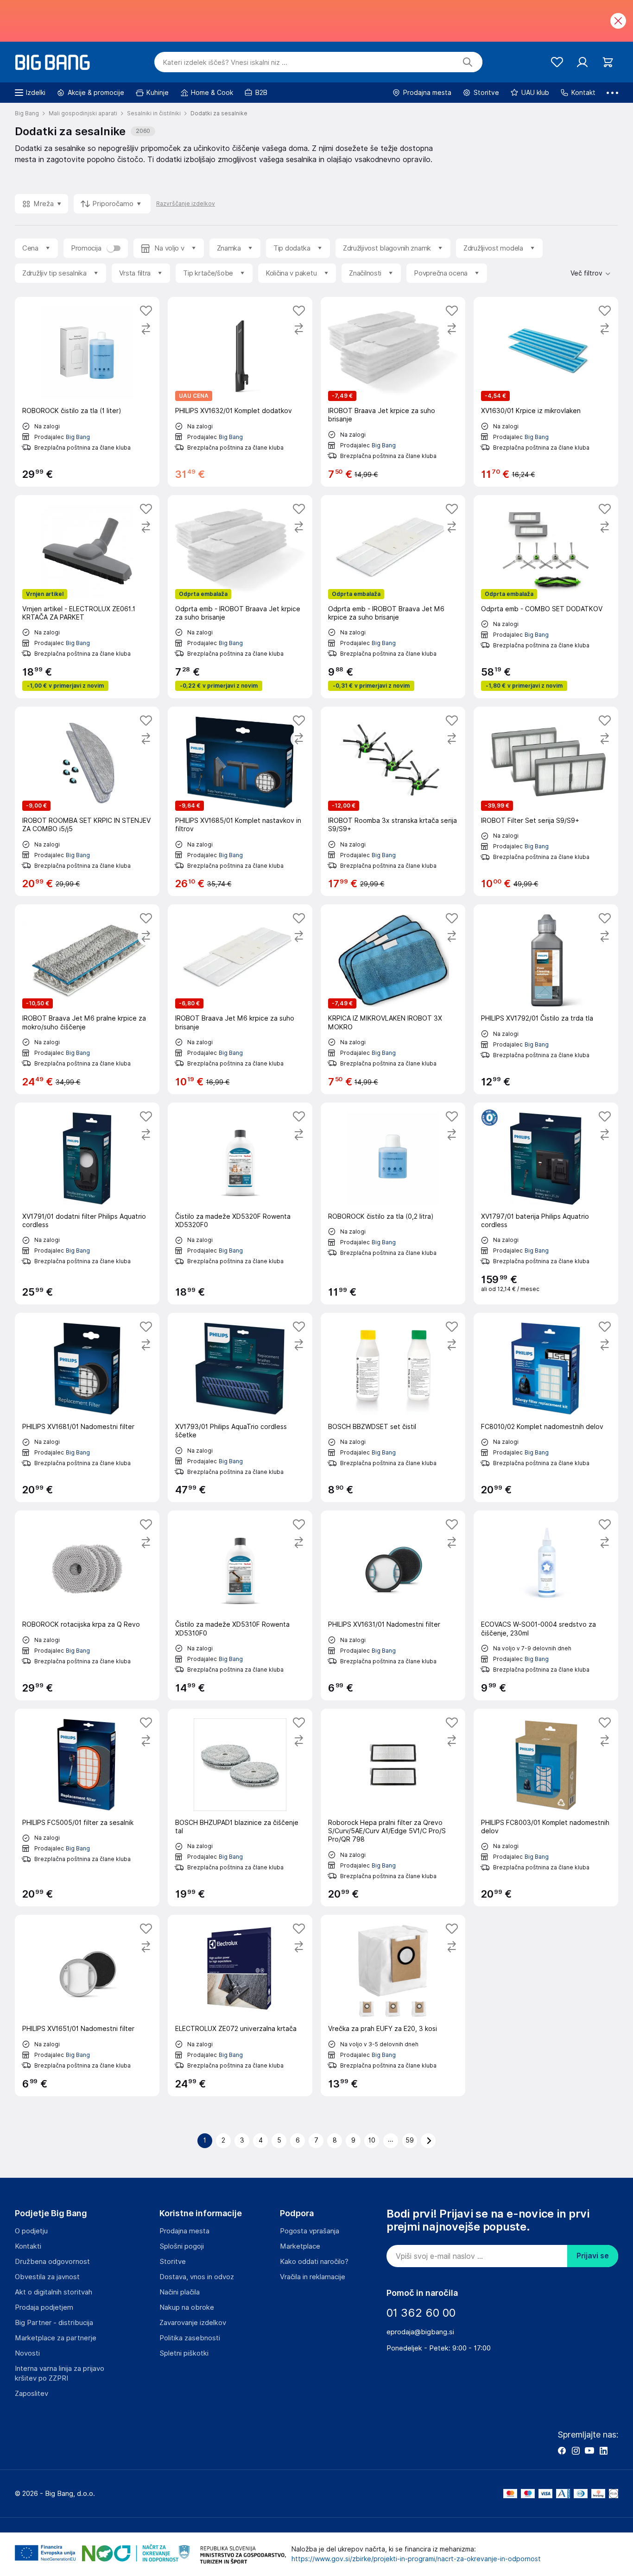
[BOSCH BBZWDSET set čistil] (393, 1407)
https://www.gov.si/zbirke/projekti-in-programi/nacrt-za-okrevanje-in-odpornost (416, 2559)
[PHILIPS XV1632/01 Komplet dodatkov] (240, 392)
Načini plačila (180, 2292)
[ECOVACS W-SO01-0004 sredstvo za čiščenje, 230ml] (546, 1605)
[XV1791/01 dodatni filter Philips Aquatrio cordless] (87, 1203)
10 (372, 2140)
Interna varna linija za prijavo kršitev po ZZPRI (60, 2373)
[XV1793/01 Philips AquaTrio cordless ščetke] (240, 1407)
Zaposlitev (32, 2394)
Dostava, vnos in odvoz (197, 2277)
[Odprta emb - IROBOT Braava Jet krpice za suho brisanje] (240, 597)
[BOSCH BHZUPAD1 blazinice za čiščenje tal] (240, 1808)
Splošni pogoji (182, 2246)
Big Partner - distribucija (54, 2323)
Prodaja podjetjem (44, 2307)
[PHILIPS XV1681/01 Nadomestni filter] (87, 1407)
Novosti (27, 2353)
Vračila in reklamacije (313, 2277)
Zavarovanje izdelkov (193, 2323)
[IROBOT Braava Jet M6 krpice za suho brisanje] (240, 999)
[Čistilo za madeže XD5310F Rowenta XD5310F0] (240, 1605)
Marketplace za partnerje (56, 2338)
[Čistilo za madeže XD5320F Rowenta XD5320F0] (240, 1203)
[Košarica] (608, 62)
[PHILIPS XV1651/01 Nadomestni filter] (87, 2005)
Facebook (562, 2451)
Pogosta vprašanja (310, 2231)
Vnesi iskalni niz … (225, 63)
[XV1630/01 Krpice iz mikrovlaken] (546, 392)
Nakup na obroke (187, 2307)
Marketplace (300, 2246)
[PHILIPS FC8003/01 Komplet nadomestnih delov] (546, 1808)
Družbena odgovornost (52, 2262)
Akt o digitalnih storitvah (54, 2292)
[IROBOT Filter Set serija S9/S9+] (546, 801)
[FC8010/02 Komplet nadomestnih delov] (546, 1407)
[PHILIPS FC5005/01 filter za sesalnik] (87, 1808)
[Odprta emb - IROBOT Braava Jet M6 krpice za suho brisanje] (393, 597)
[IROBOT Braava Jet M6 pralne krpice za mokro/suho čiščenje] (87, 999)
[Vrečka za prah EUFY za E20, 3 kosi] (393, 2005)
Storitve (173, 2262)
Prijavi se (593, 2256)
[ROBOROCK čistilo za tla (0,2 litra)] (393, 1203)
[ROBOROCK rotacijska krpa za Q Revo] (87, 1605)
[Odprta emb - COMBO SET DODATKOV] (546, 597)
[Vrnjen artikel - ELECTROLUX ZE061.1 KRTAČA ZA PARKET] (87, 597)
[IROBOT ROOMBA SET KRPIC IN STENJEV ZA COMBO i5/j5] (87, 801)
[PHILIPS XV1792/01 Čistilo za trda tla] (546, 999)
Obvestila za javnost (47, 2277)
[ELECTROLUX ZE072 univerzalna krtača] (240, 2005)
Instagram (576, 2451)
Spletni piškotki (184, 2353)
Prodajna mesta (184, 2231)
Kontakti (28, 2246)
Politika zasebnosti (190, 2338)
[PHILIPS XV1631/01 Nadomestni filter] (393, 1605)
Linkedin (603, 2451)
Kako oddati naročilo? (314, 2262)
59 (410, 2140)
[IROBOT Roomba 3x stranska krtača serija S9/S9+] (393, 801)
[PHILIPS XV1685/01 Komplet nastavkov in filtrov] (240, 801)
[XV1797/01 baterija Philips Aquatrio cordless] (546, 1203)
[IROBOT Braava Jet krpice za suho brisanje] (393, 392)
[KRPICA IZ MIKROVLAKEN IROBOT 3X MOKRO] (393, 999)
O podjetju (31, 2231)
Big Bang (78, 437)
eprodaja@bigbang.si (420, 2332)
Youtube (589, 2451)
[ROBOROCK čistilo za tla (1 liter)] (87, 392)
